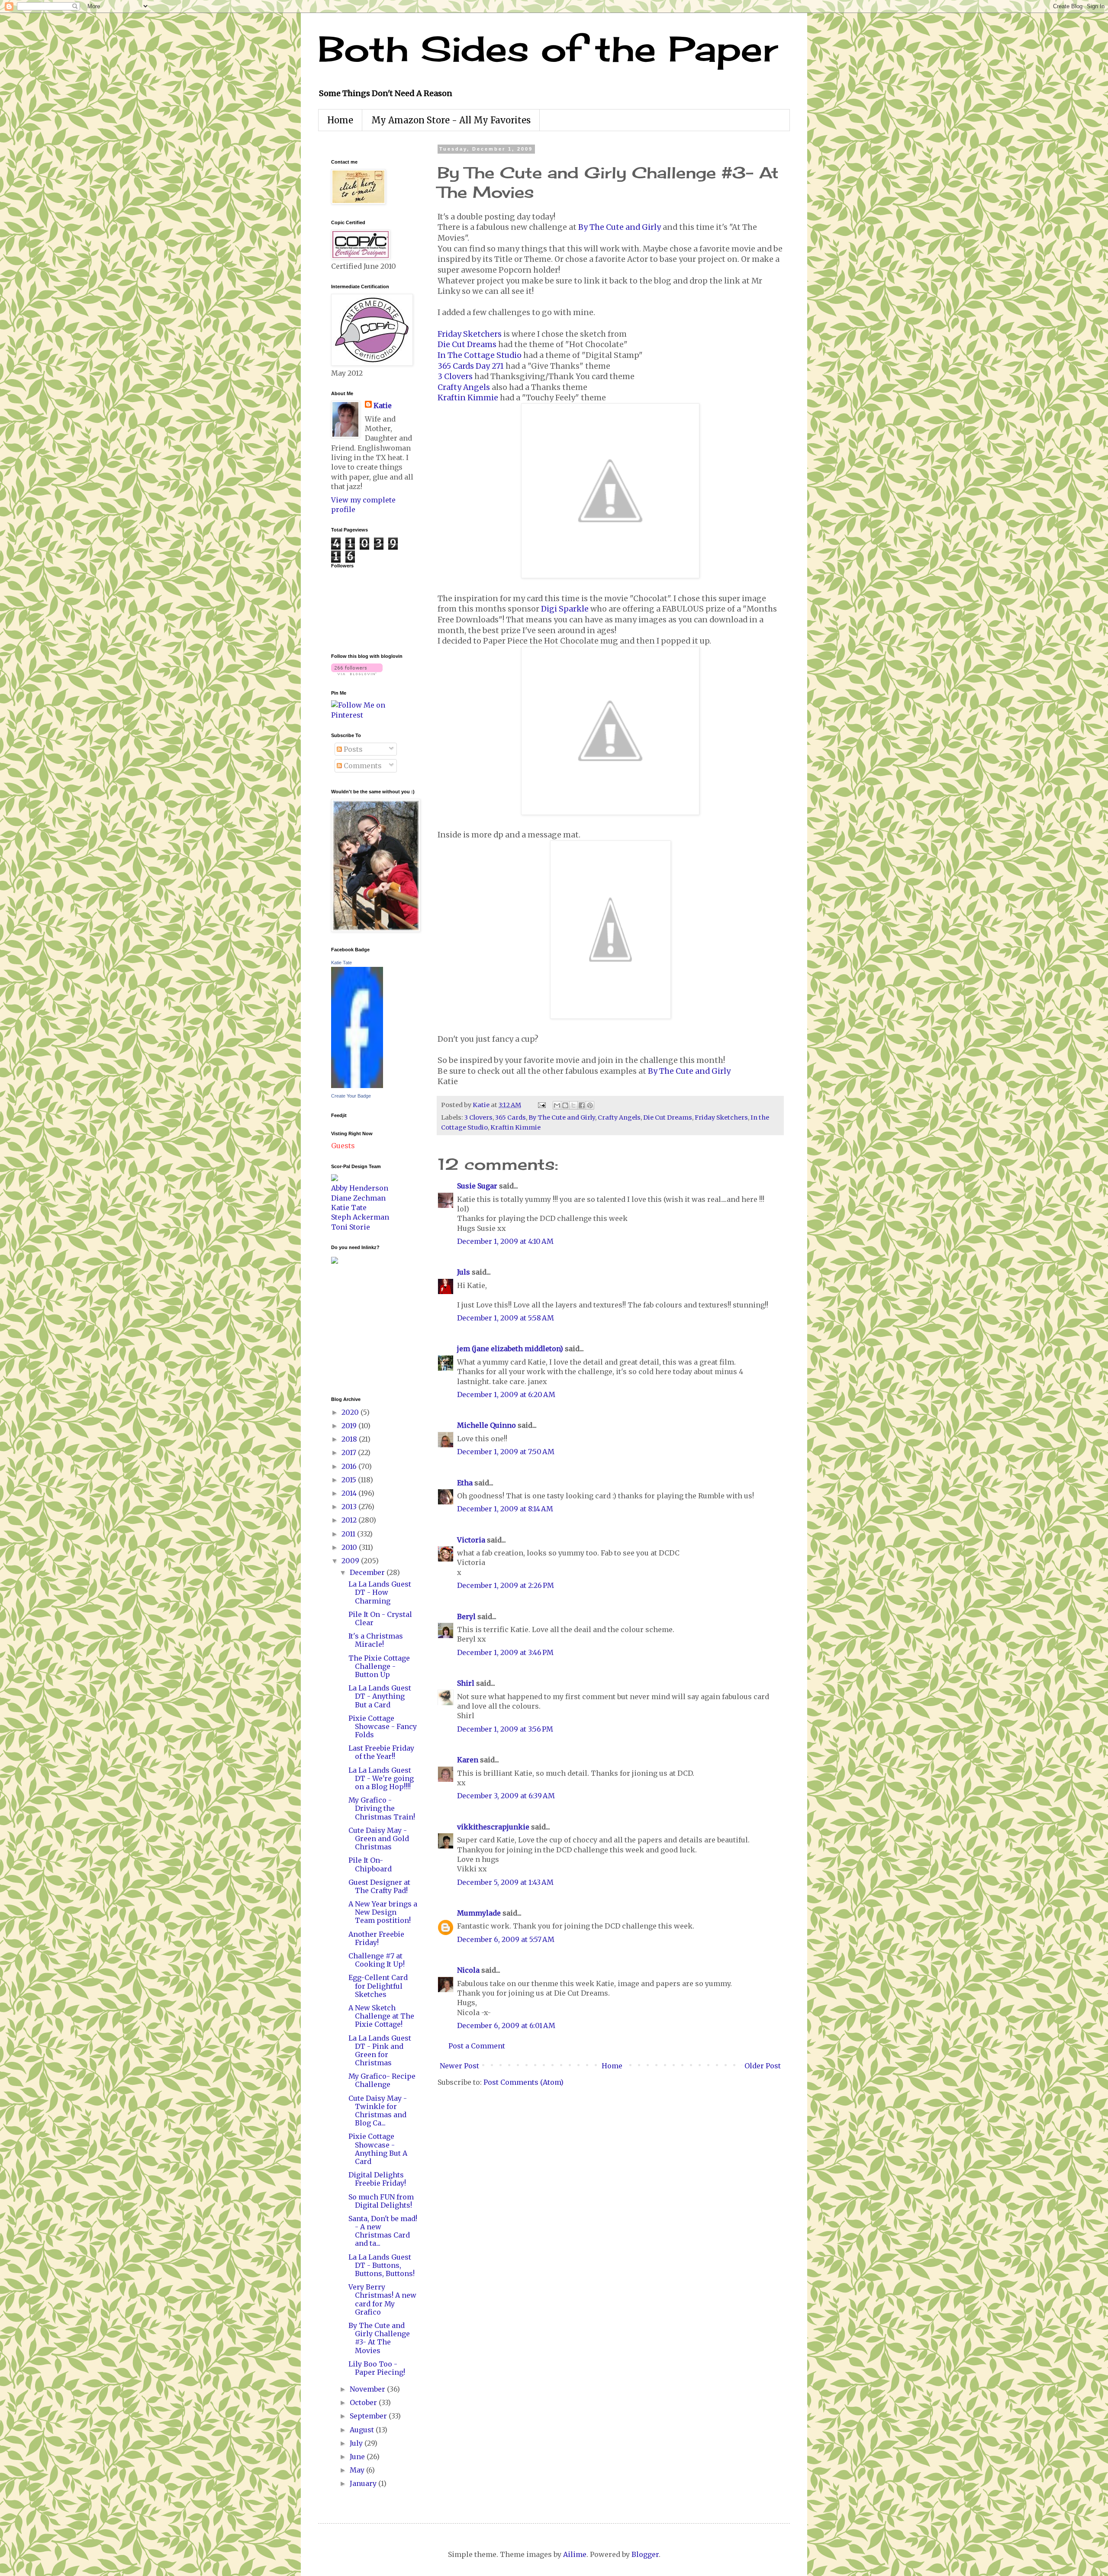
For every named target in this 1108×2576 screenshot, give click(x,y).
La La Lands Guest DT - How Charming (380, 1592)
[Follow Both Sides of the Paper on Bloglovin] (357, 673)
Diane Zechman (358, 1198)
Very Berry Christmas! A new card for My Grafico (382, 2299)
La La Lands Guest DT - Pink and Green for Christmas (380, 2051)
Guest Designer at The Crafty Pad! (379, 1886)
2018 (350, 1439)
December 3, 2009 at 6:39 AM (506, 1796)
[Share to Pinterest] (590, 1105)
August (363, 2430)
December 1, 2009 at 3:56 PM (505, 1729)
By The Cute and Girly (620, 227)
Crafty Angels (464, 387)
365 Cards (511, 1117)
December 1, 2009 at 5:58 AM (506, 1318)
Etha (465, 1483)
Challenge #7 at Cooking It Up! (377, 1960)
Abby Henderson (360, 1188)
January (364, 2483)
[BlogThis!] (565, 1105)
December (368, 1572)
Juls (464, 1272)
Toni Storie (351, 1227)
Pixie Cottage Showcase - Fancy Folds (383, 1726)
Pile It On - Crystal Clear (380, 1618)
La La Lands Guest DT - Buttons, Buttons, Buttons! (382, 2265)
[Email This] (557, 1105)
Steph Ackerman (360, 1217)
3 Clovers (455, 377)
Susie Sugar (477, 1186)
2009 (351, 1561)
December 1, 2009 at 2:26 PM (506, 1585)
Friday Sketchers (470, 334)
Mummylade (479, 1913)
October (364, 2402)
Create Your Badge (351, 1096)
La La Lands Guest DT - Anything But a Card (380, 1696)
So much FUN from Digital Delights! (381, 2201)
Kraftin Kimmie (468, 398)
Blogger (645, 2554)
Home (340, 120)
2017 (350, 1452)
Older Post (763, 2066)
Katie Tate (341, 963)
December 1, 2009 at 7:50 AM (506, 1452)
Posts (352, 749)
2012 (350, 1520)
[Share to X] (573, 1105)
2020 (351, 1412)
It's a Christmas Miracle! (376, 1640)
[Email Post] (541, 1105)
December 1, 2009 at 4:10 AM (505, 1241)
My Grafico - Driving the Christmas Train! (382, 1808)
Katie (383, 406)
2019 (350, 1426)
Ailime (575, 2554)
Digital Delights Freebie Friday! (377, 2179)
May (358, 2470)
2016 (350, 1466)
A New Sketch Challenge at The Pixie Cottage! (381, 2016)
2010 (350, 1547)
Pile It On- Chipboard (370, 1864)
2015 (350, 1480)
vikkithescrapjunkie (493, 1827)
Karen (468, 1760)
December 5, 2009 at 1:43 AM (505, 1882)
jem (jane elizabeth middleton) (510, 1349)
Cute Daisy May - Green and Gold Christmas (379, 1839)
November (368, 2389)
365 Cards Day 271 (471, 366)
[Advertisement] (357, 1329)
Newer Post (459, 2066)
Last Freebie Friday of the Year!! (381, 1752)
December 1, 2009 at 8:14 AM (505, 1509)
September (369, 2416)
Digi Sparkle (565, 609)
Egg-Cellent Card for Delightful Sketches (378, 1986)
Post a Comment (477, 2046)
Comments (362, 766)
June (358, 2457)
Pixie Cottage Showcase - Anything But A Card (378, 2149)
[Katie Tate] (357, 1085)
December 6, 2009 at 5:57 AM (506, 1939)
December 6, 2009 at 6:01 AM (506, 2025)
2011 (349, 1534)
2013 (350, 1507)
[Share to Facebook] (582, 1105)
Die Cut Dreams (467, 345)
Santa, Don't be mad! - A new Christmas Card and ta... (383, 2231)
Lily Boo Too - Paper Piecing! (377, 2368)
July (357, 2443)
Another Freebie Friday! (376, 1938)
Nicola (468, 1970)
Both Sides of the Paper (548, 48)
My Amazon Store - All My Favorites (451, 120)
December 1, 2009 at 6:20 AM (506, 1394)
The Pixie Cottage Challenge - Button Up (379, 1666)
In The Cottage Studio (480, 355)
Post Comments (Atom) (523, 2082)
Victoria (471, 1540)
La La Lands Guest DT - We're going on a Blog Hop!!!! (381, 1778)
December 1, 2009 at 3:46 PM (505, 1652)
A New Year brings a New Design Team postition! (383, 1912)
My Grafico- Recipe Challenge (382, 2080)
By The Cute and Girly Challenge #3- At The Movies (379, 2338)
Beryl (466, 1616)
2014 (350, 1493)
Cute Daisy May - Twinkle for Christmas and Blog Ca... (378, 2111)
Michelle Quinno (486, 1425)
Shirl (466, 1683)
